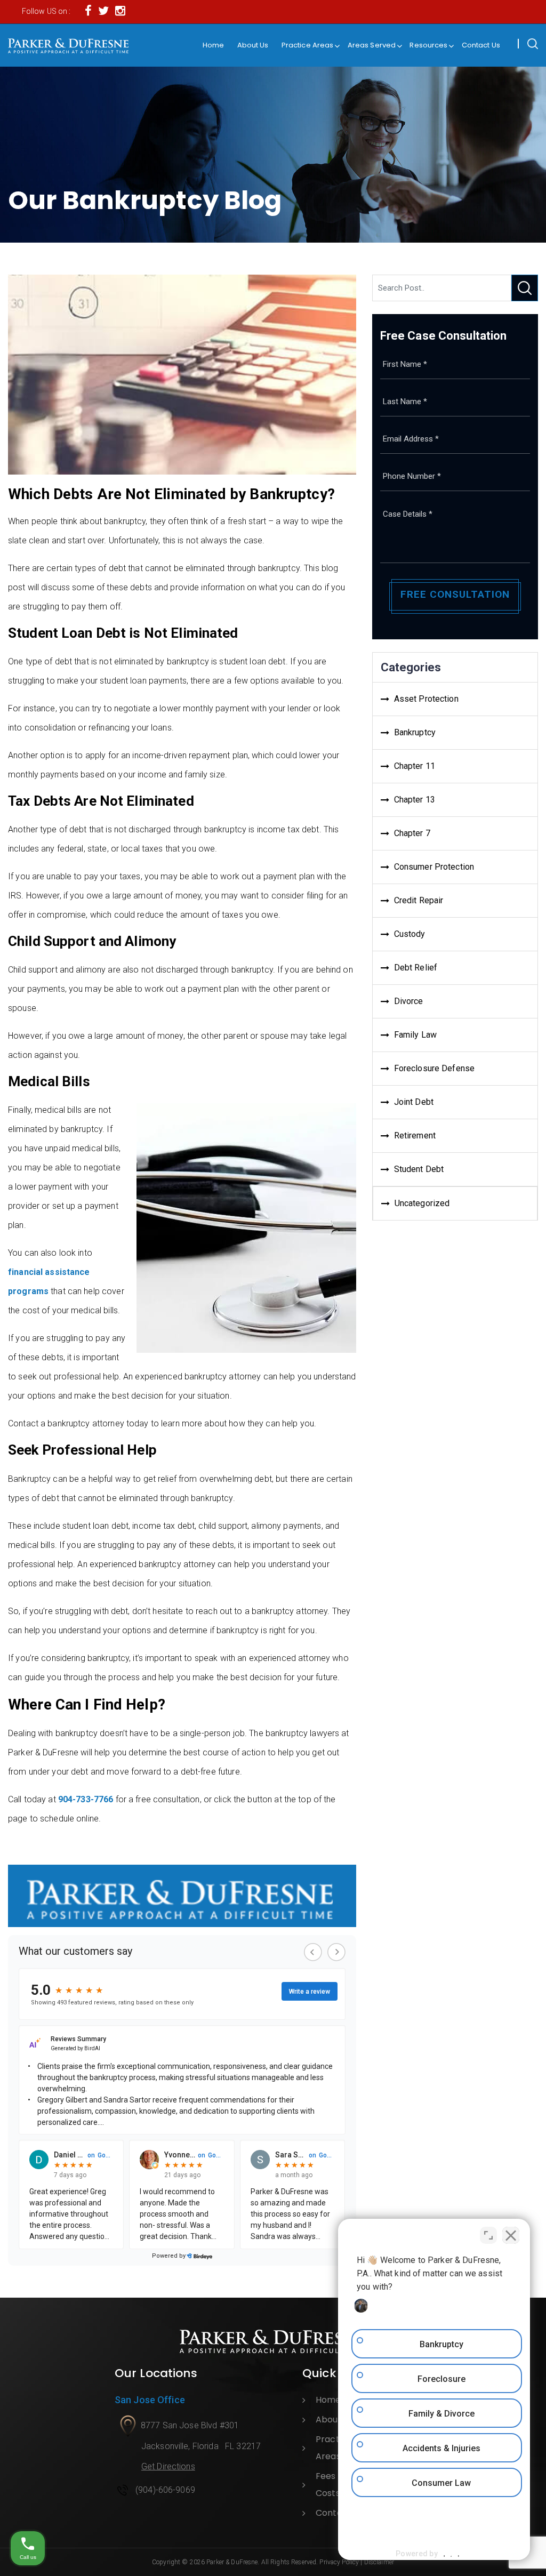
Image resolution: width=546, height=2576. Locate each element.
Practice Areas (308, 45)
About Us (253, 45)
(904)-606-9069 (165, 2490)
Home (214, 45)
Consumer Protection (434, 867)
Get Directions (168, 2466)
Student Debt (419, 1169)
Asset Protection (426, 699)
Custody (410, 934)
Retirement (415, 1135)
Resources (428, 45)
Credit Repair (419, 900)
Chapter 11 (415, 766)
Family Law (415, 1035)
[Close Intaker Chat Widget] (511, 2235)
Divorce (409, 1001)
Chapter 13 (415, 800)
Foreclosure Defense (434, 1068)
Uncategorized (422, 1203)
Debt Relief (416, 968)
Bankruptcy (415, 732)
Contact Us (481, 45)
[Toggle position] (488, 2235)
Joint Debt (414, 1102)
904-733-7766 (86, 1799)
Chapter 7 (412, 833)
